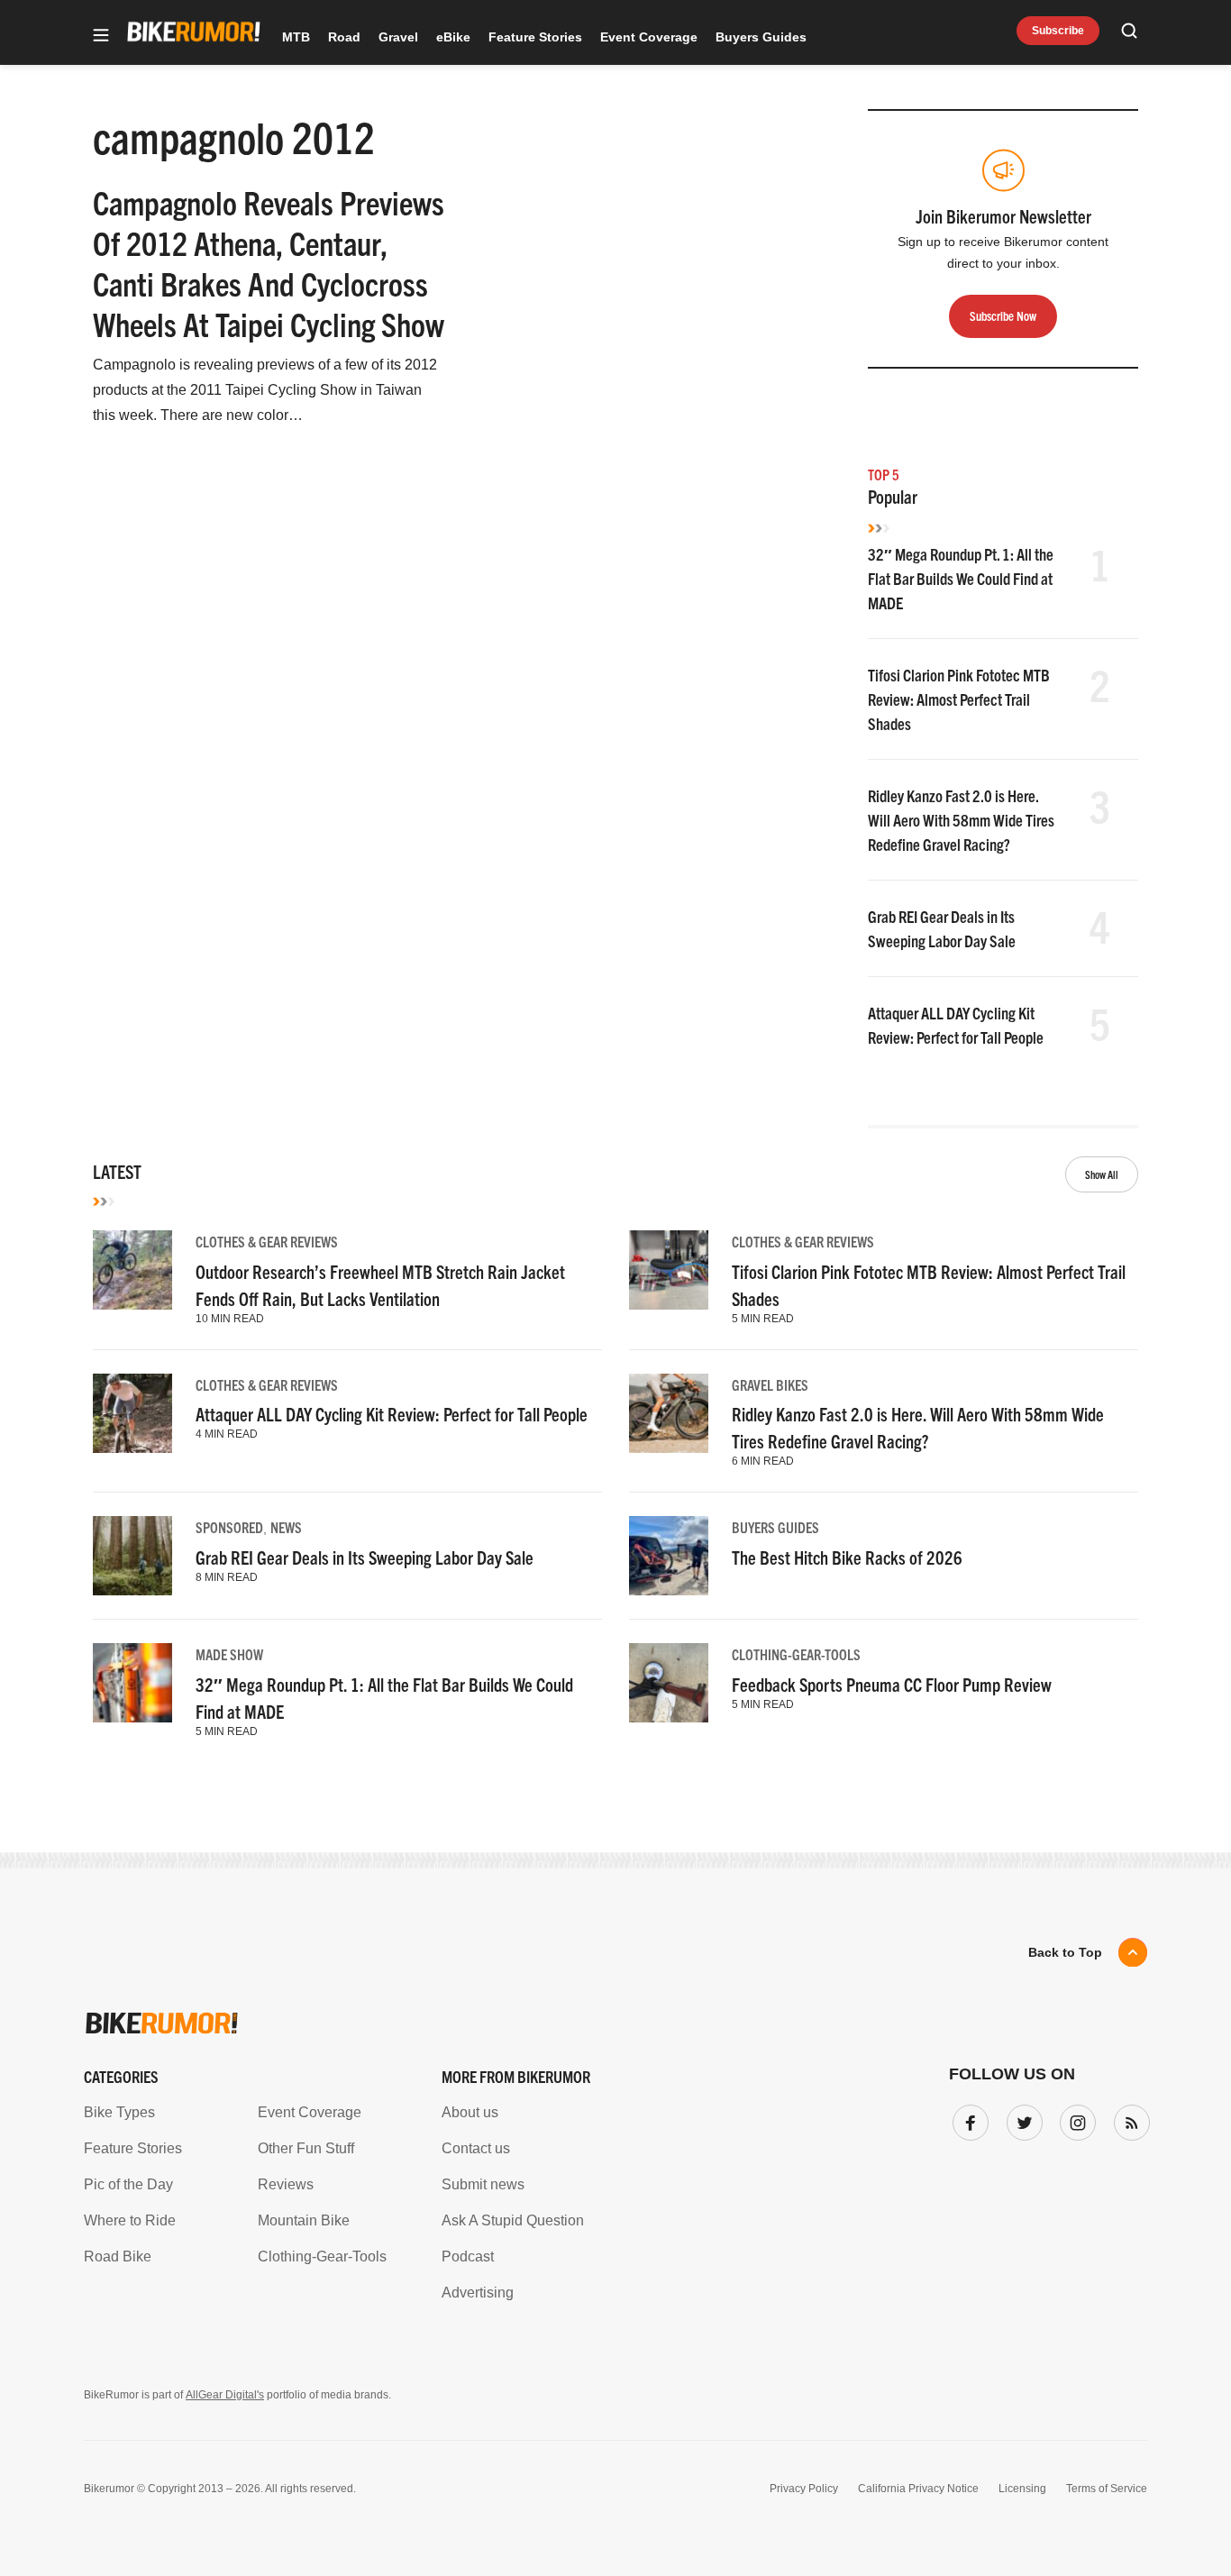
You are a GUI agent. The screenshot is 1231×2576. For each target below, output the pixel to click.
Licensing (1022, 2489)
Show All (1102, 1174)
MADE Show (229, 1654)
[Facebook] (967, 2119)
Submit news (483, 2184)
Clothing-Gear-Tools (796, 1654)
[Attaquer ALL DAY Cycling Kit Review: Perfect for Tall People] (132, 1413)
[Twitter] (1021, 2119)
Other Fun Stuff (306, 2148)
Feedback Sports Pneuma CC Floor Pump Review (892, 1684)
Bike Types (119, 2112)
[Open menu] (101, 37)
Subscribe (1058, 31)
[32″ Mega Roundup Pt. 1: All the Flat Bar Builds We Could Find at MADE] (132, 1683)
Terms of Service (1107, 2489)
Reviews (286, 2184)
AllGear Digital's (225, 2395)
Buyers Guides (761, 37)
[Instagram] (1074, 2119)
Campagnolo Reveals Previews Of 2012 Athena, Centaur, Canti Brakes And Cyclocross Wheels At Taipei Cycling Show (269, 262)
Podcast (468, 2256)
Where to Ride (130, 2220)
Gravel (398, 37)
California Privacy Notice (918, 2489)
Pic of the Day (128, 2184)
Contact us (476, 2148)
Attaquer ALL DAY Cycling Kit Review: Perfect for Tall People (392, 1414)
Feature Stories (535, 37)
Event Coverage (649, 37)
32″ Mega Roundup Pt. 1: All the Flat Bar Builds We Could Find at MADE (961, 578)
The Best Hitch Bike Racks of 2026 (847, 1557)
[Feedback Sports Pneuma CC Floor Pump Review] (669, 1683)
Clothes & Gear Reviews (267, 1241)
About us (470, 2112)
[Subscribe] (1128, 2119)
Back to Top (1065, 1952)
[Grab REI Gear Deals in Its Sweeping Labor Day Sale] (132, 1556)
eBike (453, 37)
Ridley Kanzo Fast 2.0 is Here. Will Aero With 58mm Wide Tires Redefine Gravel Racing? (961, 820)
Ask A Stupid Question (513, 2220)
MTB (296, 37)
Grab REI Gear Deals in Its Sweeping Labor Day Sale (365, 1557)
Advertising (478, 2293)
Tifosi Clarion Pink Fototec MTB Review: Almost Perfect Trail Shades (959, 699)
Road (344, 37)
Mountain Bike (304, 2220)
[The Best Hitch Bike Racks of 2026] (669, 1556)
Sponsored (229, 1527)
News (286, 1527)
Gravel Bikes (770, 1384)
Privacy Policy (804, 2489)
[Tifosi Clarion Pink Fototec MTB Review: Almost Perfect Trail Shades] (669, 1270)
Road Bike (118, 2256)
